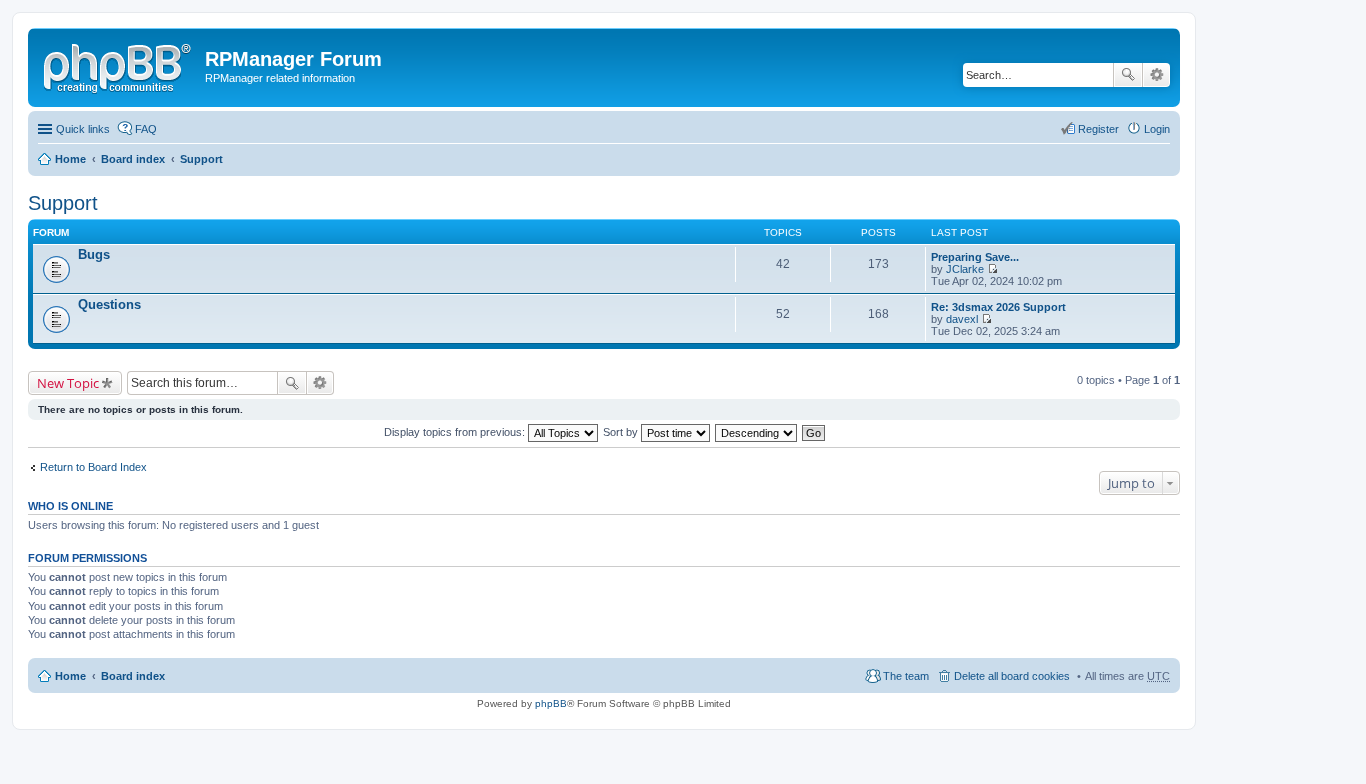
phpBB (551, 703)
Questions (109, 304)
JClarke (965, 269)
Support (201, 159)
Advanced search (1156, 75)
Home (70, 159)
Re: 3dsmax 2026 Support (998, 307)
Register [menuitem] (1098, 129)
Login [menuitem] (1157, 129)
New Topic (68, 383)
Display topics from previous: (456, 432)
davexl (962, 319)
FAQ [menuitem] (146, 129)
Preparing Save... (975, 257)
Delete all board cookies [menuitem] (1012, 676)
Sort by (622, 432)
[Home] (119, 65)
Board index (133, 159)
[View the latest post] (992, 269)
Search (1128, 75)
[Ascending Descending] (757, 432)
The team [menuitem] (906, 676)
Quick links (83, 129)
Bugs (94, 254)
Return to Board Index (93, 467)
